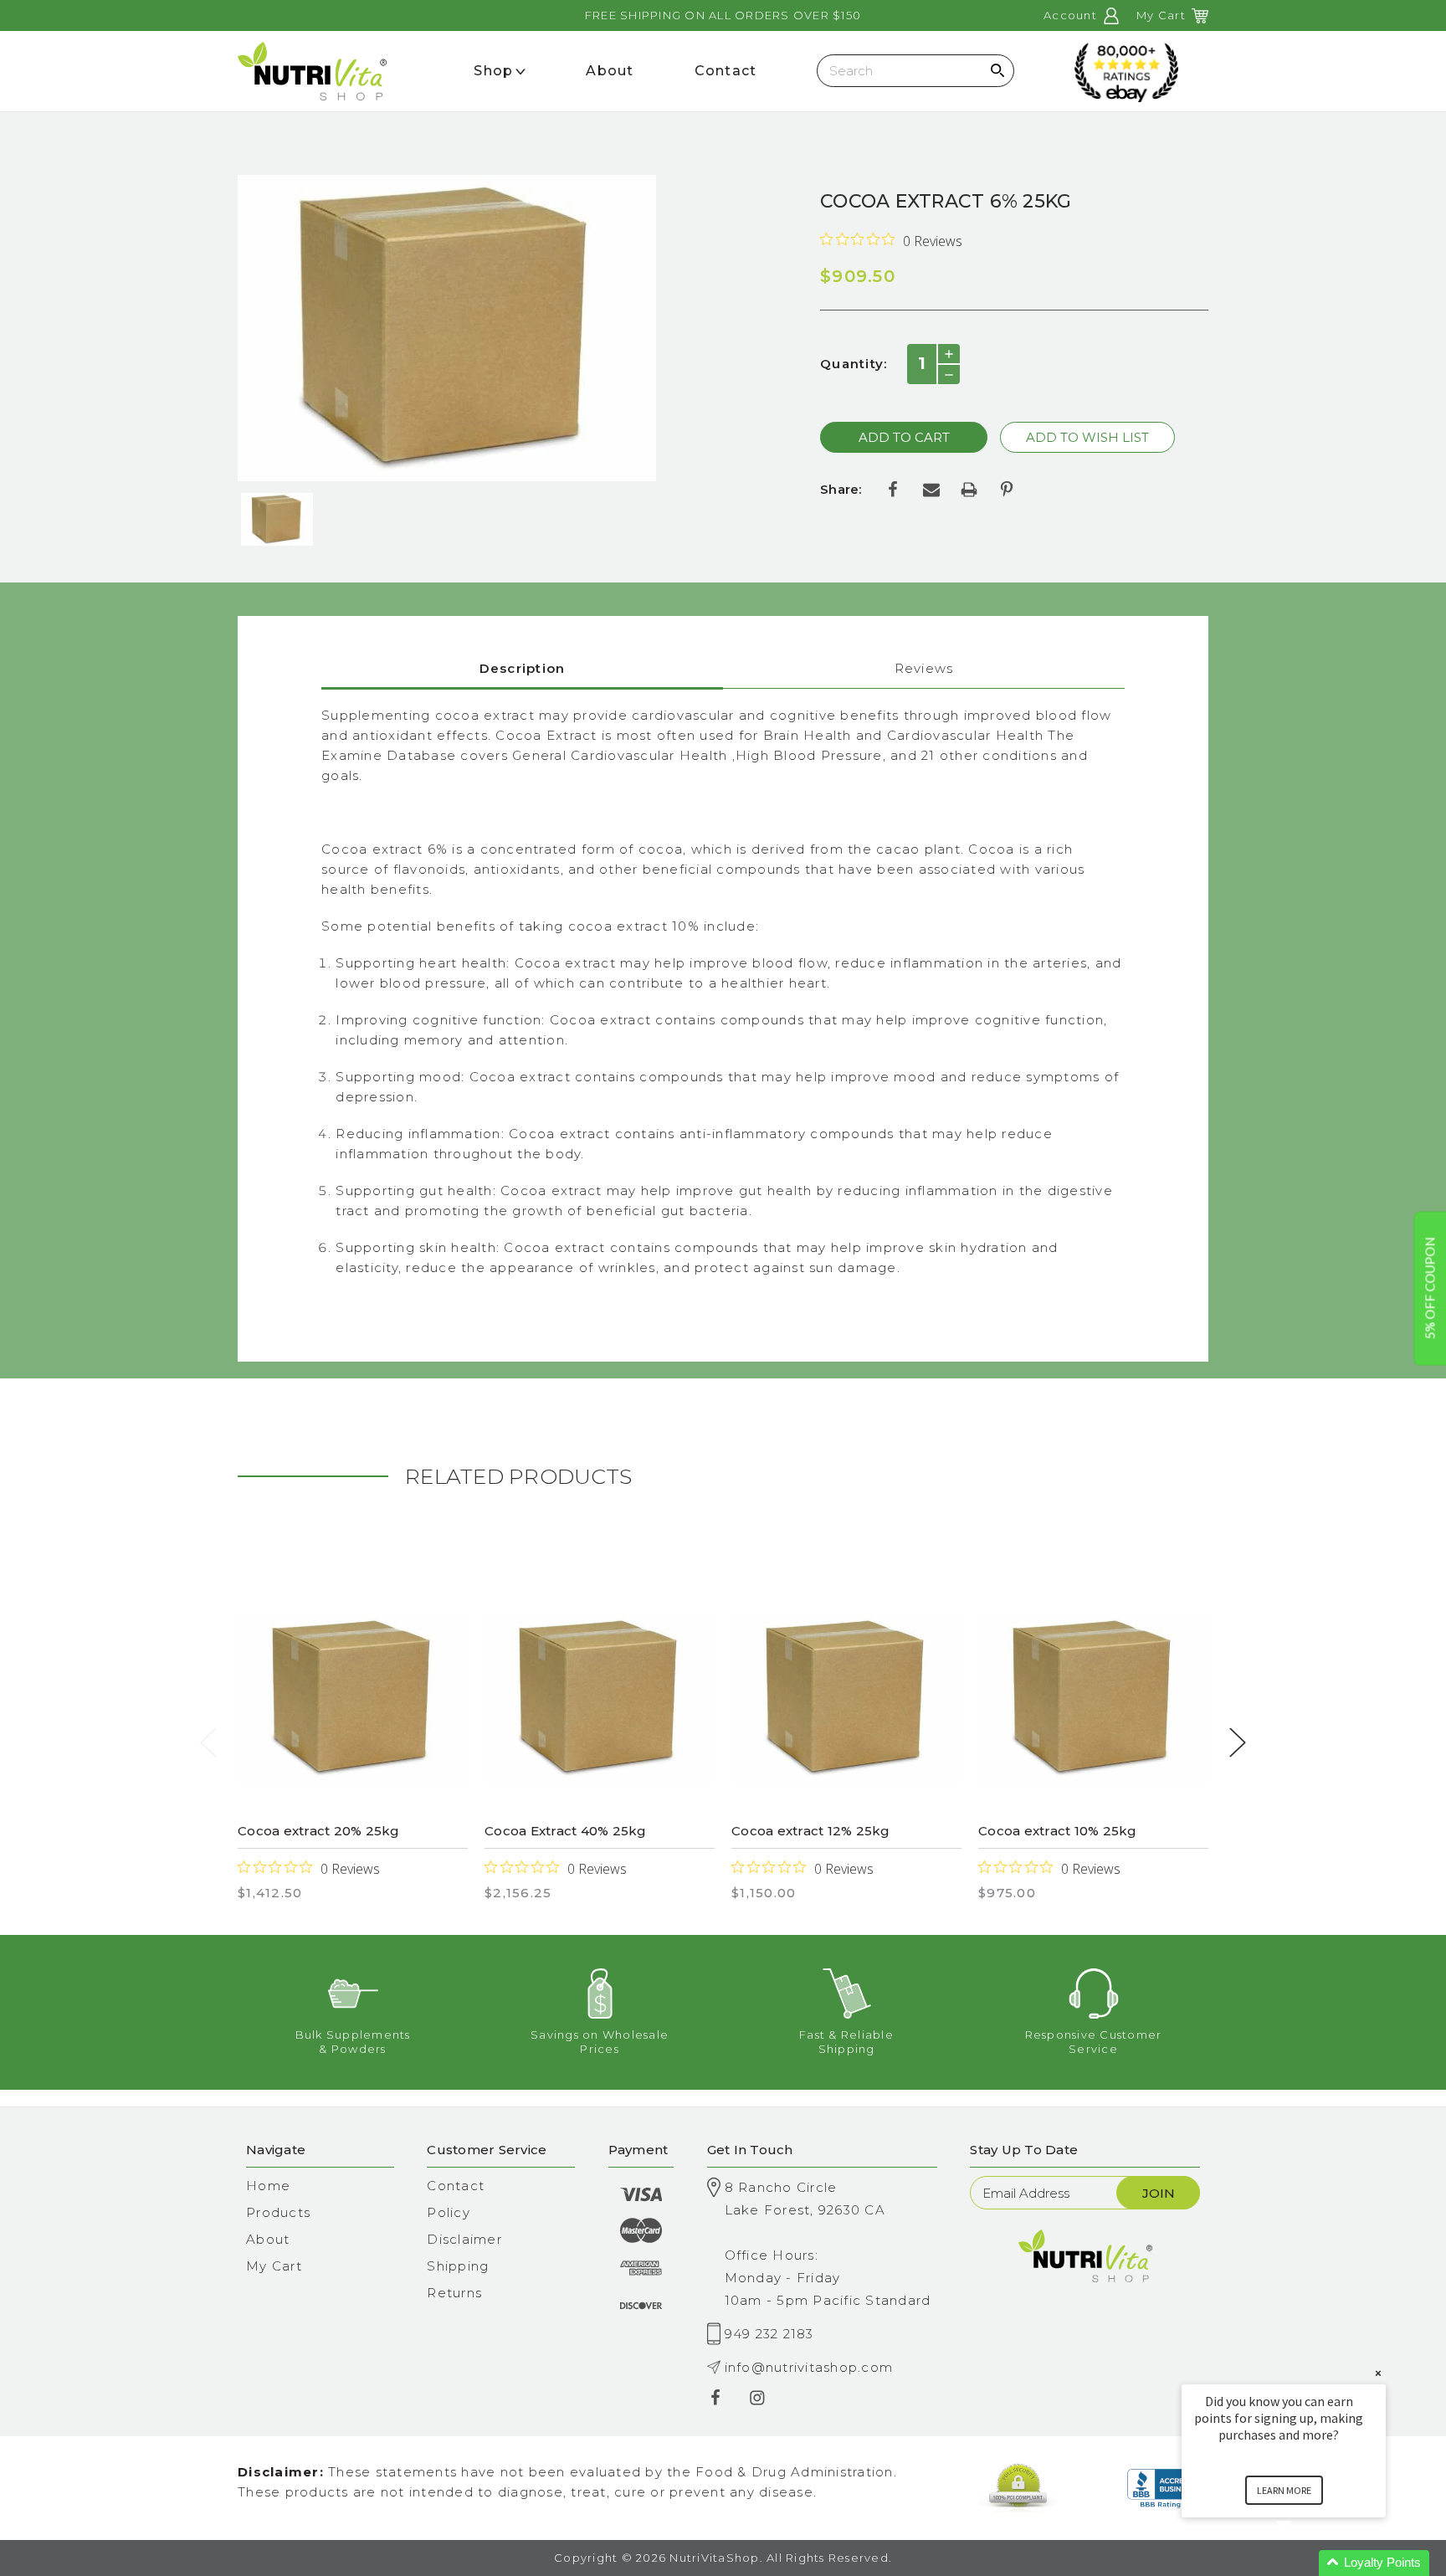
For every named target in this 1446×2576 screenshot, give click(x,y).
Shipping (458, 2266)
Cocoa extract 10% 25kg (1058, 1831)
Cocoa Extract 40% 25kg (566, 1831)
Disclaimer (464, 2239)
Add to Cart (353, 1699)
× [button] (1378, 2373)
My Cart (274, 2266)
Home (268, 2186)
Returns (454, 2293)
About (268, 2239)
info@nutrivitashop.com (809, 2367)
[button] (1304, 2563)
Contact (456, 2186)
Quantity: (854, 364)
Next (1238, 1742)
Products (278, 2212)
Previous (208, 1742)
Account (1072, 15)
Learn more (1284, 2490)
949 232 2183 (769, 2334)
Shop (493, 71)
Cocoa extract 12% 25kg (811, 1831)
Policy (449, 2212)
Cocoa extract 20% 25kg (319, 1831)
